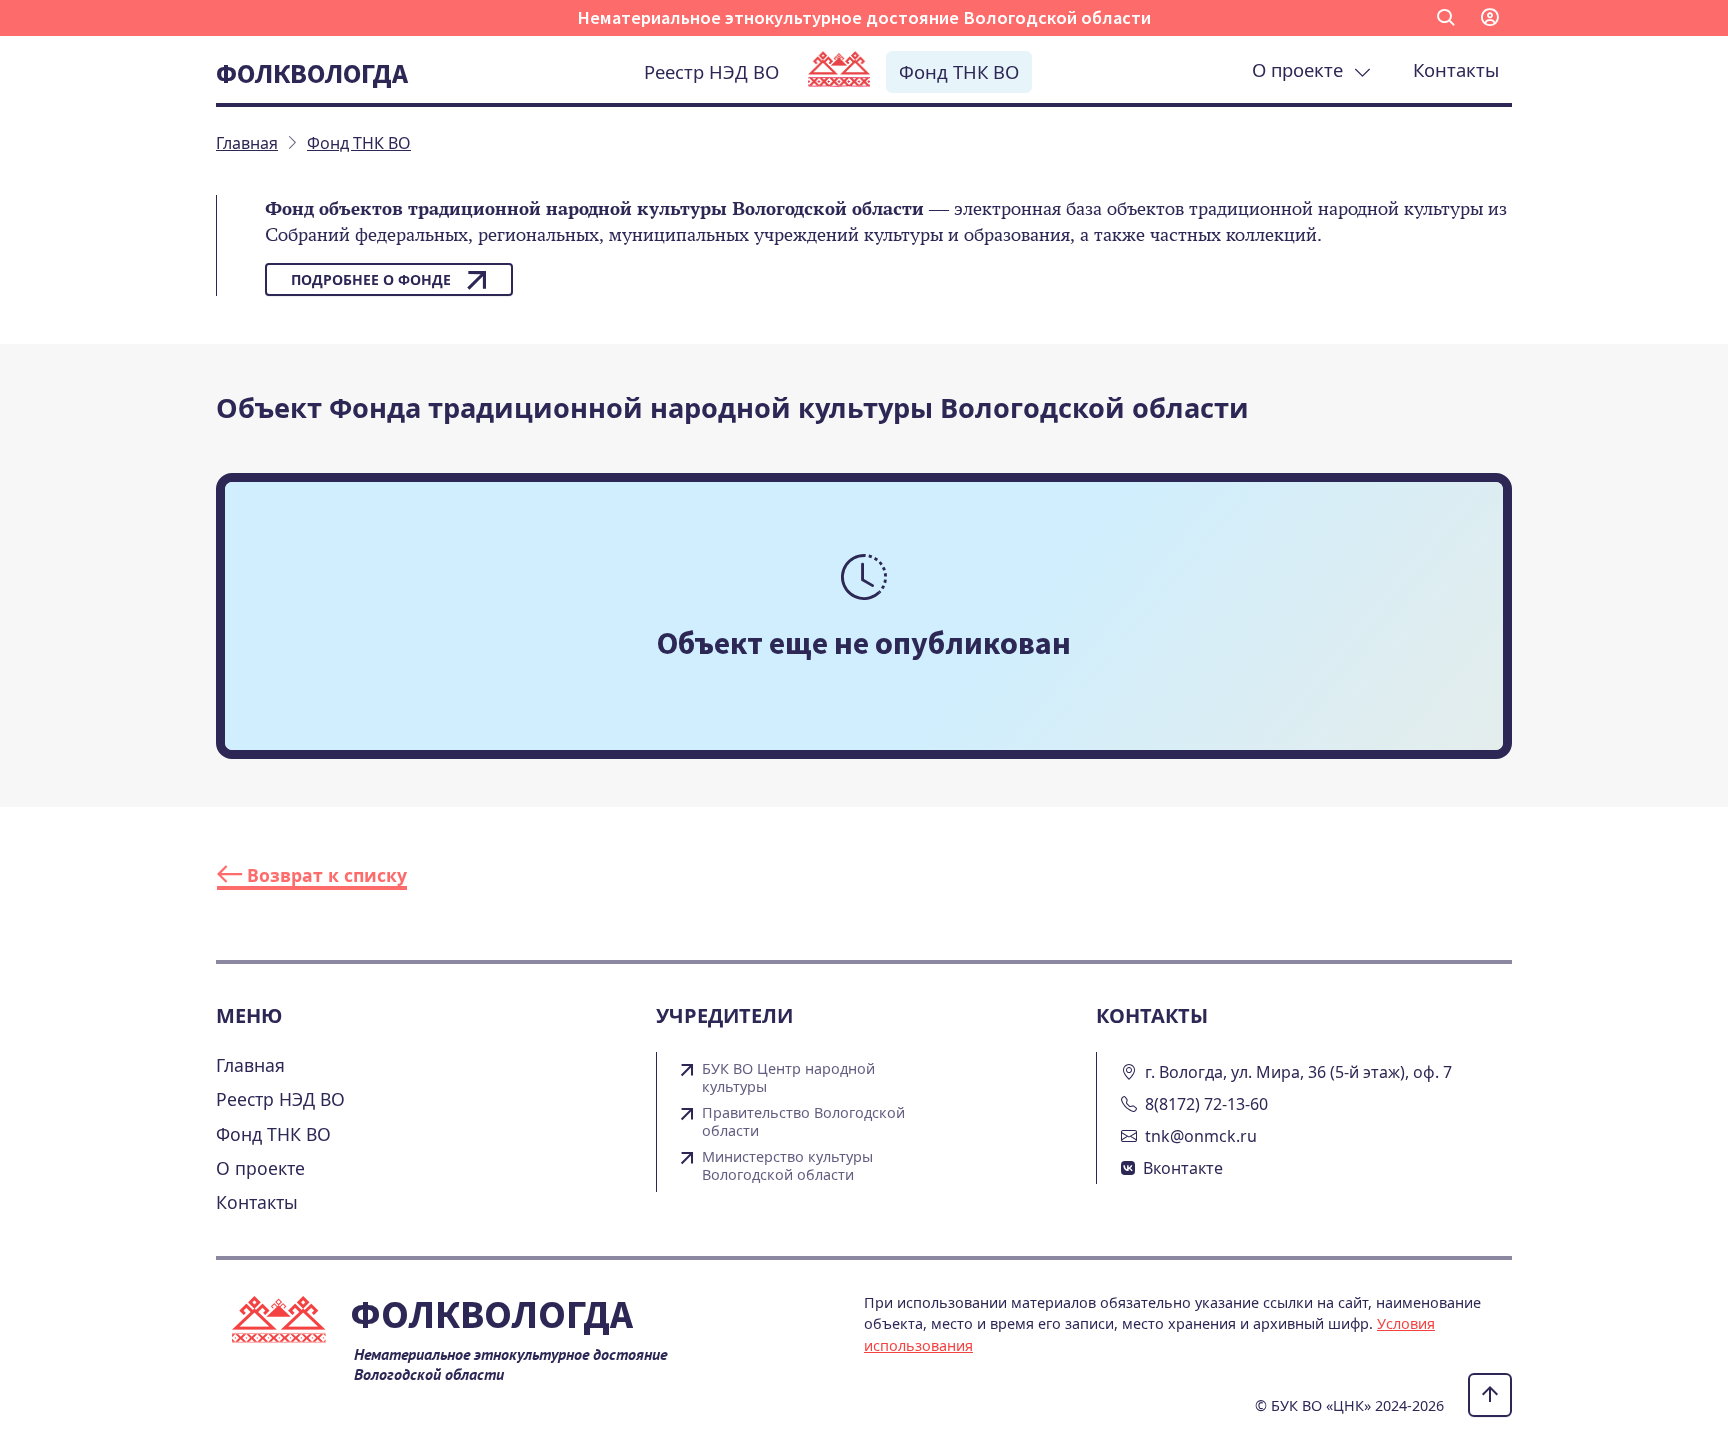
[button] (1446, 18)
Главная (250, 1065)
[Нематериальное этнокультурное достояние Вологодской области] (839, 71)
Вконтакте (1183, 1168)
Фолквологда (312, 73)
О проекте (1302, 69)
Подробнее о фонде (371, 279)
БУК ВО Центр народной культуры (788, 1078)
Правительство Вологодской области (803, 1122)
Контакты (1456, 69)
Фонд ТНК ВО (959, 71)
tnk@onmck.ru (1201, 1136)
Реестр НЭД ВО (711, 71)
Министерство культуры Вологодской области (787, 1166)
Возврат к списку (324, 875)
